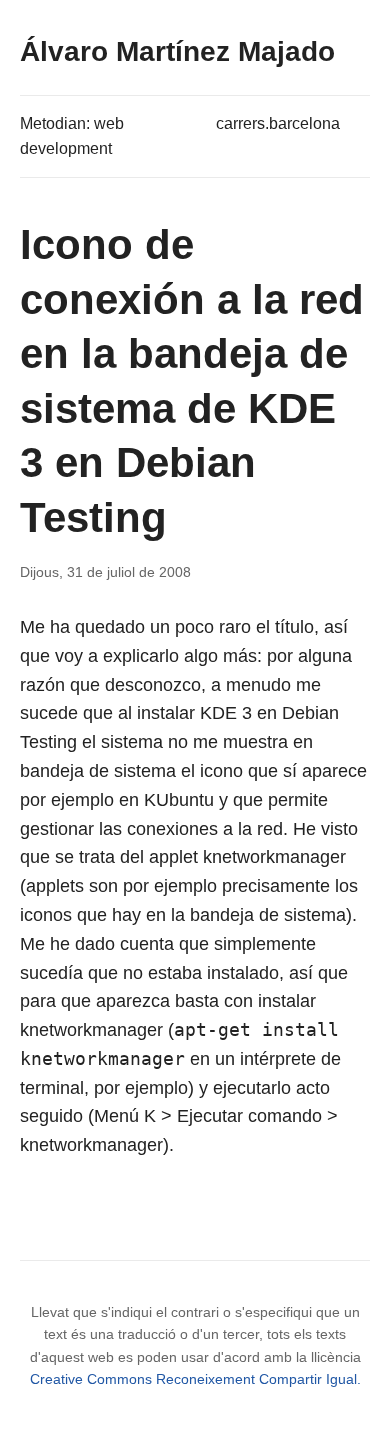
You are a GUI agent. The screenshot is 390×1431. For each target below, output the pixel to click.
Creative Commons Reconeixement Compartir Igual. (195, 1379)
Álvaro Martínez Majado (177, 51)
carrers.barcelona (278, 123)
